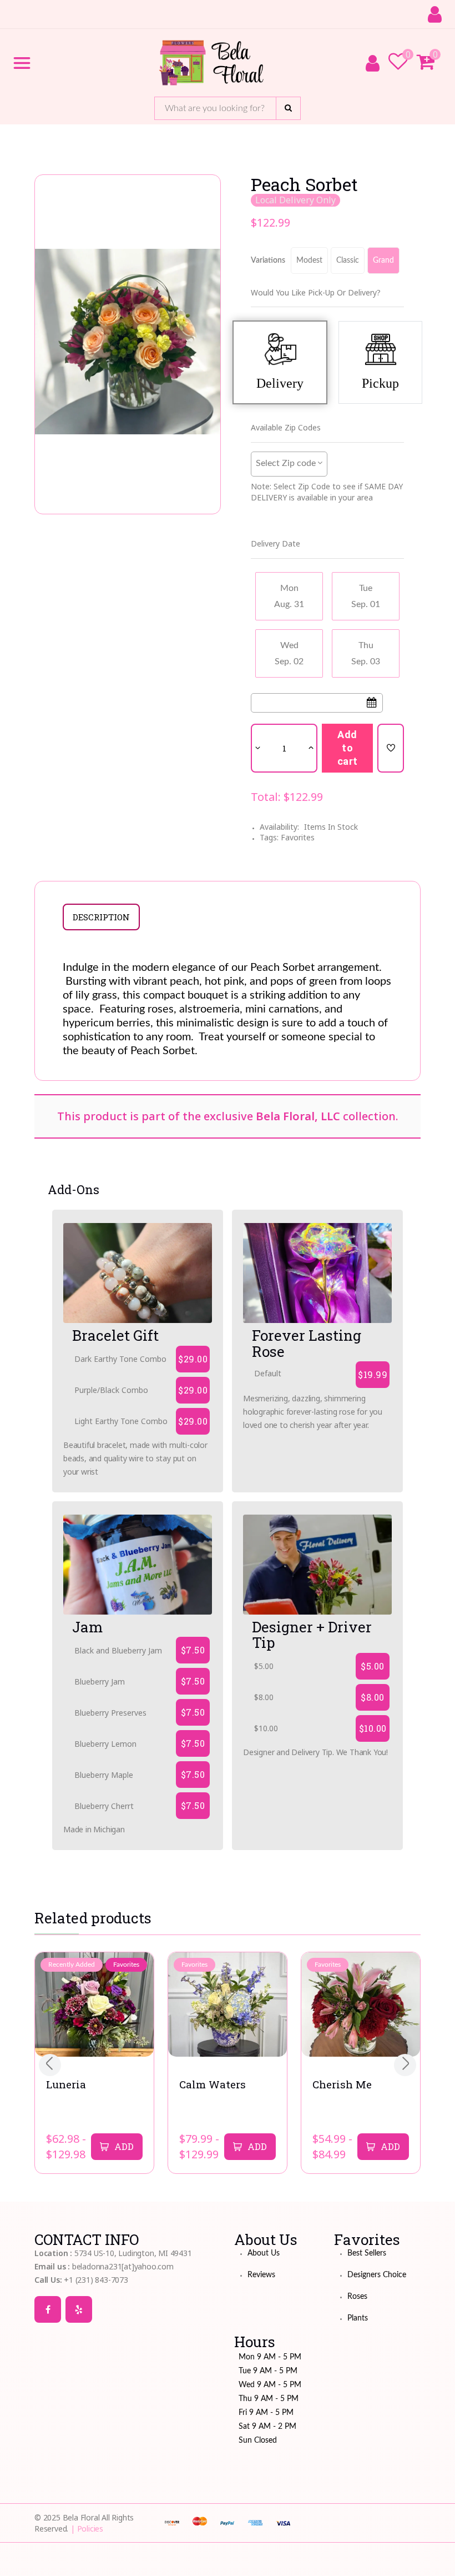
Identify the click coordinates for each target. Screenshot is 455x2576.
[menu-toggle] (22, 63)
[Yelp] (79, 2309)
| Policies (87, 2529)
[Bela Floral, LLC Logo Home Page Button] (211, 63)
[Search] (288, 108)
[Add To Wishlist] (391, 748)
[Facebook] (48, 2309)
